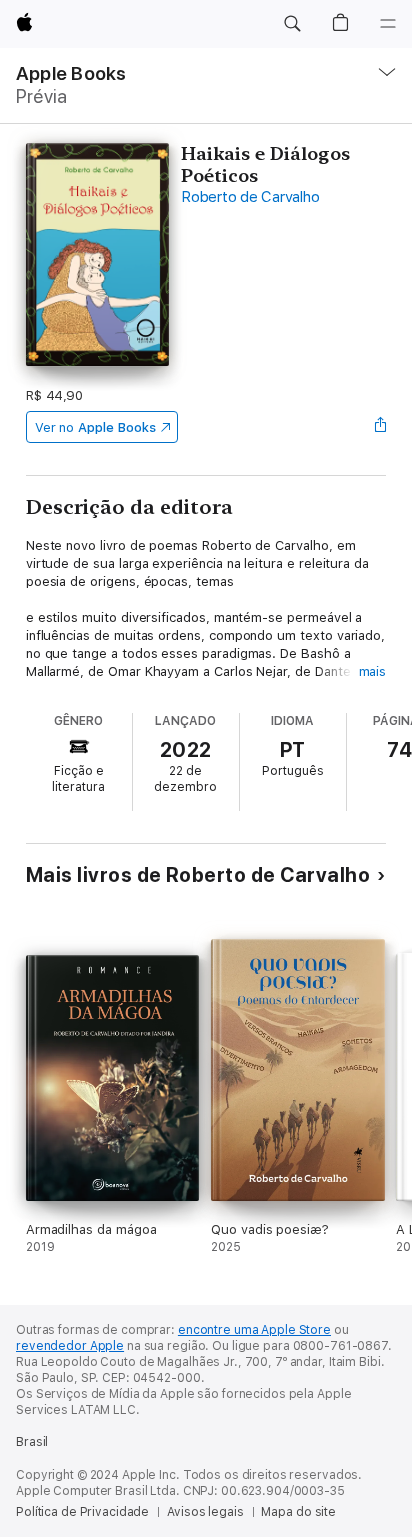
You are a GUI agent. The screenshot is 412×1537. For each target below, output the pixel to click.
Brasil (32, 1442)
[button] (292, 24)
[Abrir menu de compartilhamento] (380, 427)
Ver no (95, 427)
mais (373, 671)
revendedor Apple (70, 1346)
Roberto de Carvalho (250, 197)
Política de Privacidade (82, 1512)
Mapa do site (298, 1512)
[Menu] (388, 24)
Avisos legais (205, 1512)
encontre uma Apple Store (254, 1330)
